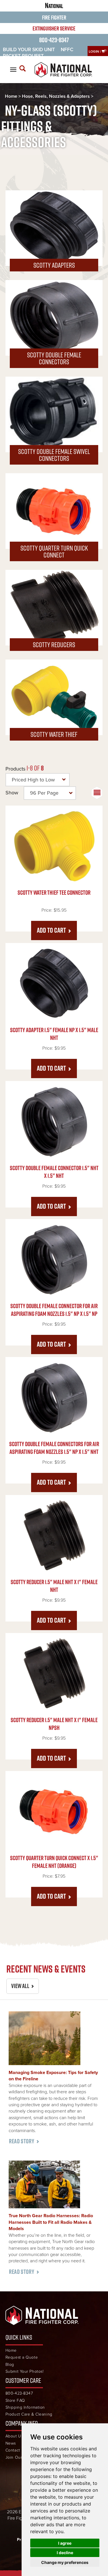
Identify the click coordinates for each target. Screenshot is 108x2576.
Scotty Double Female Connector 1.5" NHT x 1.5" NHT (54, 1172)
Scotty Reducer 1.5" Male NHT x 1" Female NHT (54, 1586)
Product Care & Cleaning (29, 2414)
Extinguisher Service (54, 28)
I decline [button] (65, 2553)
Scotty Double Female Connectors (54, 358)
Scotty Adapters (54, 265)
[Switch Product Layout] (97, 793)
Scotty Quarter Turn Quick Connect (54, 551)
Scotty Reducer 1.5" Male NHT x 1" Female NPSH (54, 1724)
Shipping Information (25, 2407)
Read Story (22, 2141)
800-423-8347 (54, 40)
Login (94, 51)
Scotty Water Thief (54, 734)
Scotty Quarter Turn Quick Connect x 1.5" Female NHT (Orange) (54, 1862)
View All (20, 1986)
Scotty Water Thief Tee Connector (54, 893)
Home (11, 96)
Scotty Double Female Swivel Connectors (54, 455)
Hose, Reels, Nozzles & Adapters (56, 96)
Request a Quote (22, 2357)
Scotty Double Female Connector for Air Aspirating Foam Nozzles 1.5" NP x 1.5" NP (54, 1310)
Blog (10, 2365)
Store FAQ (15, 2400)
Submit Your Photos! (25, 2371)
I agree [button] (65, 2543)
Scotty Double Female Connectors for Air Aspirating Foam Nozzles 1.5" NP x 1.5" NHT (54, 1448)
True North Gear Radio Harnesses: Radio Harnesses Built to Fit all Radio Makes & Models (51, 2222)
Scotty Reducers (54, 645)
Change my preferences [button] (65, 2562)
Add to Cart (51, 930)
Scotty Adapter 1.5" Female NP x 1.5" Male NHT (54, 1034)
